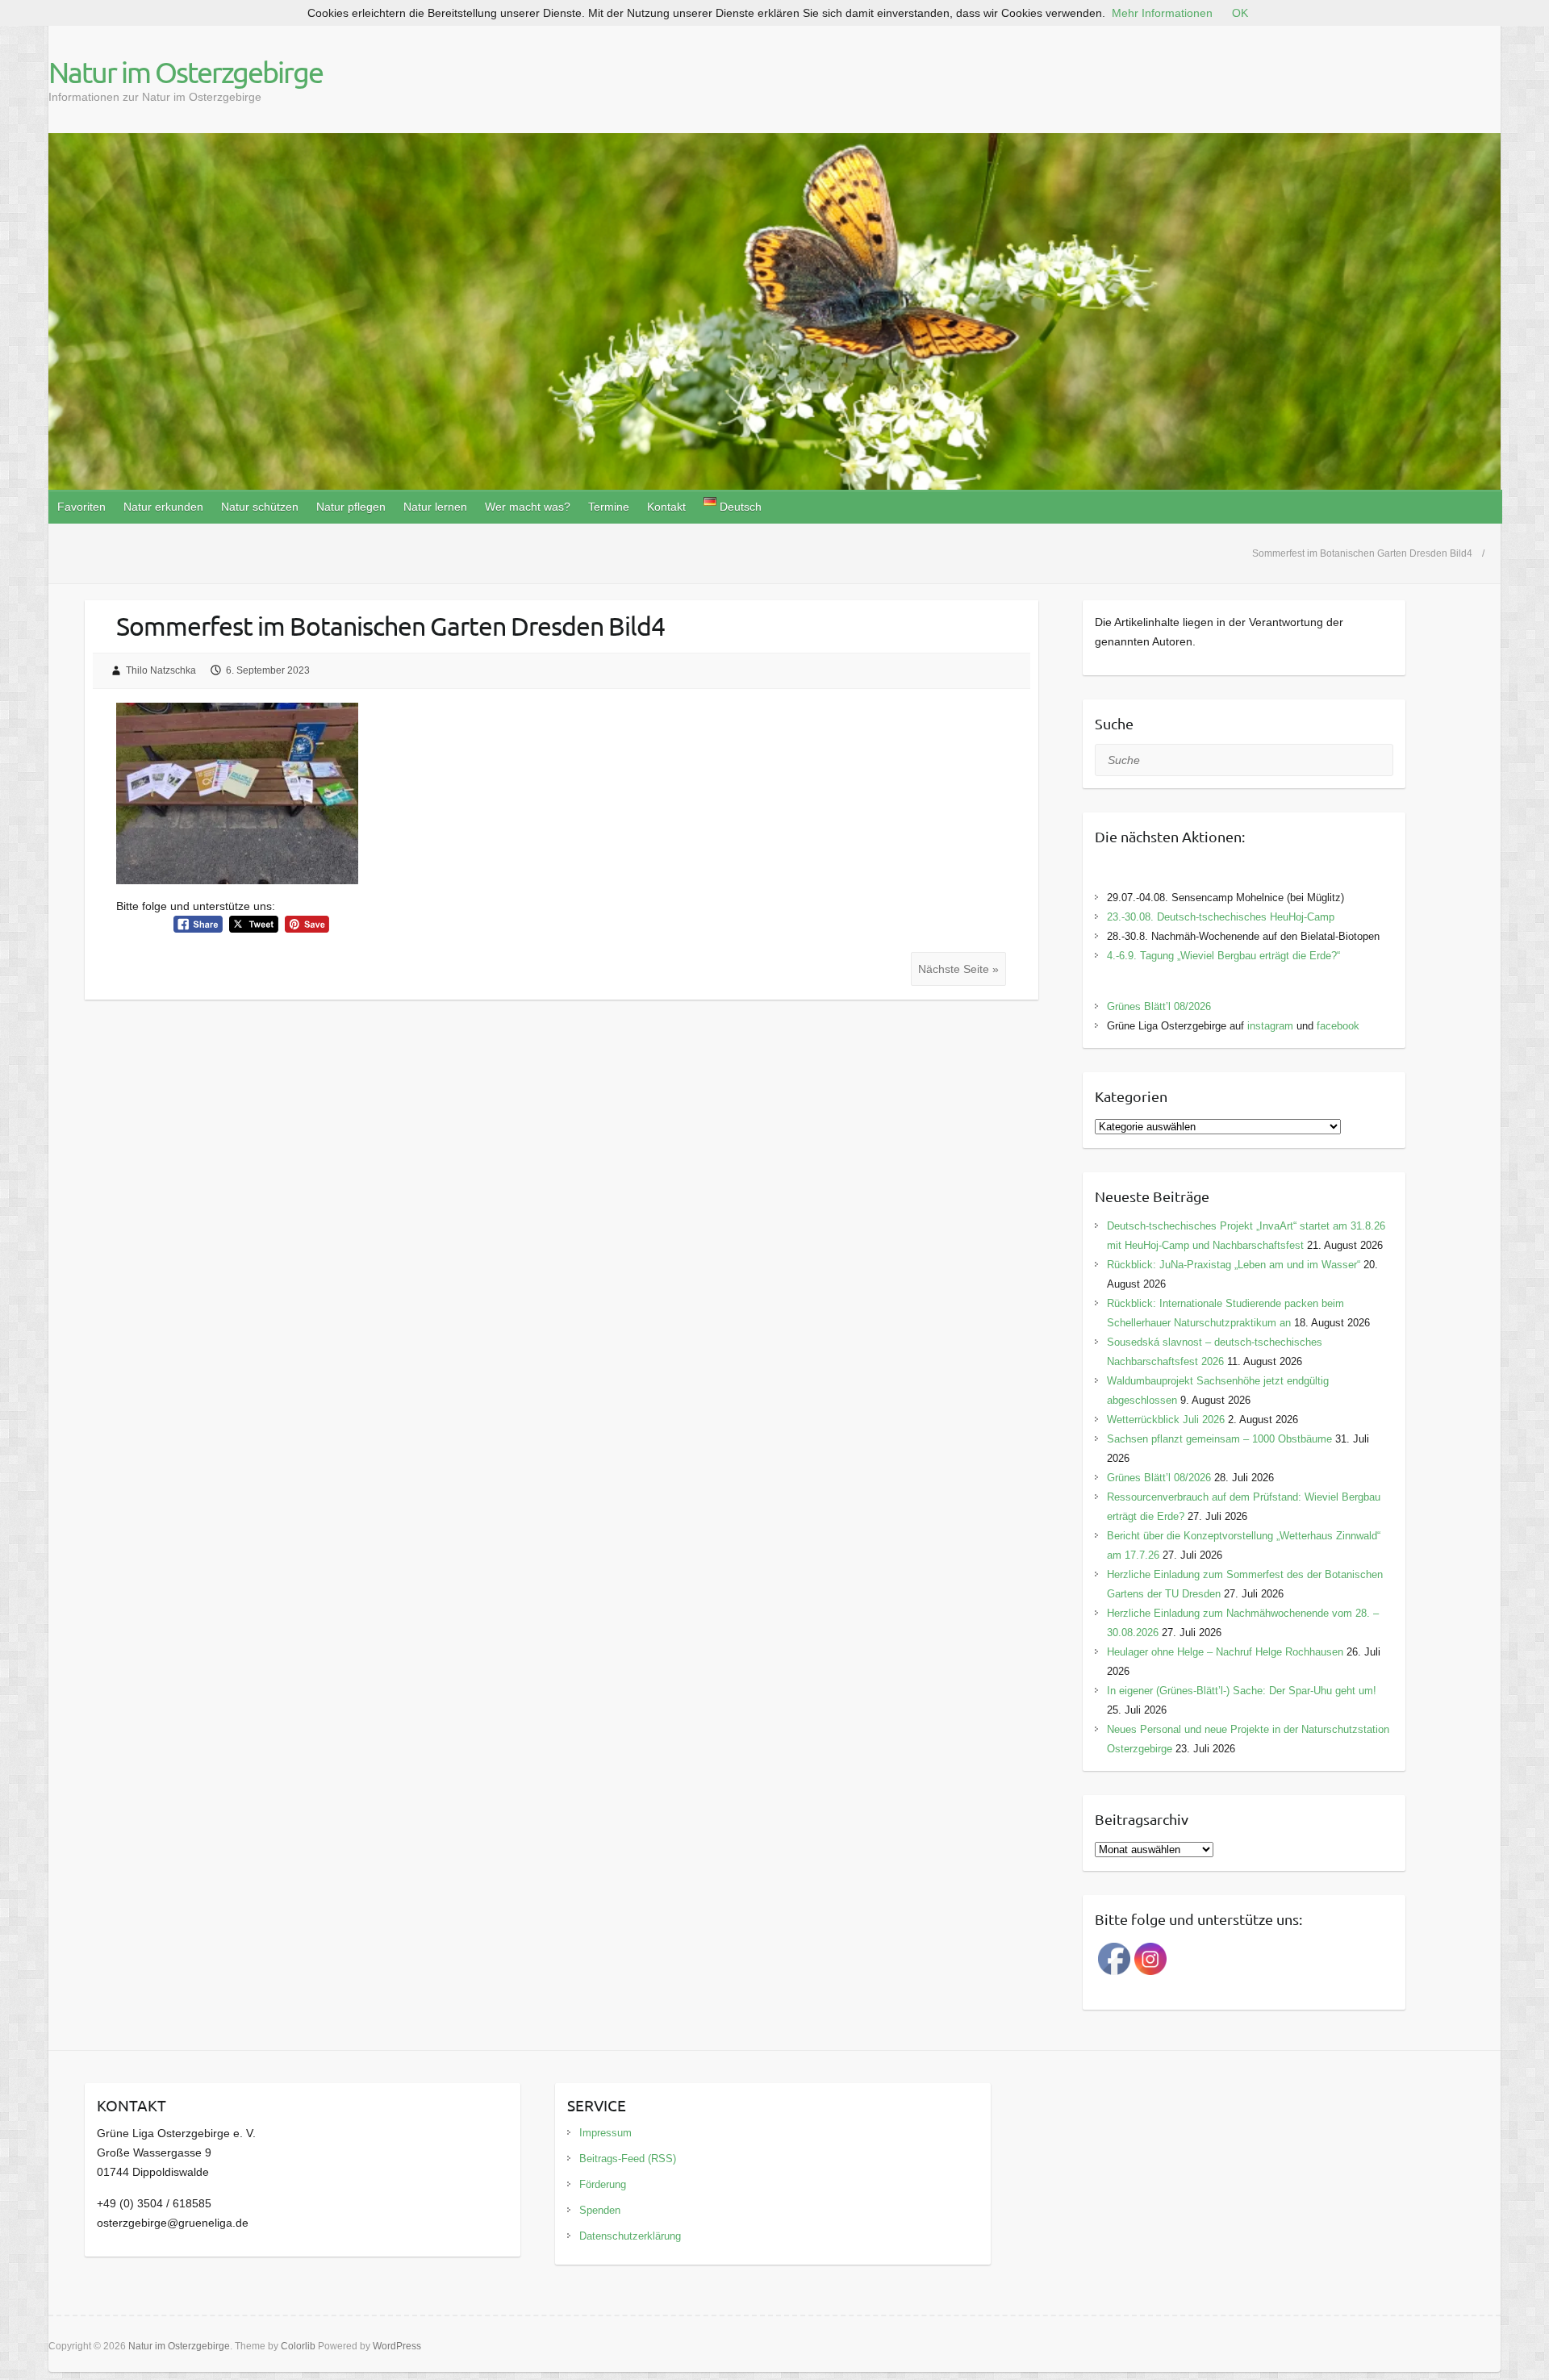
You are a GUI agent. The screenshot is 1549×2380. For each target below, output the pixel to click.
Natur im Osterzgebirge (186, 72)
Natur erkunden (163, 507)
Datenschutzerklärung (630, 2236)
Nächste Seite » (958, 969)
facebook (1338, 1026)
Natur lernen (435, 507)
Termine (609, 507)
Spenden (600, 2210)
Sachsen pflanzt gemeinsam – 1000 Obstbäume (1219, 1439)
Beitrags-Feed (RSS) (628, 2159)
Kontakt (666, 507)
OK (1240, 13)
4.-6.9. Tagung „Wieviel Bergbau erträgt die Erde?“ (1223, 956)
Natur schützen (260, 507)
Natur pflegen (351, 507)
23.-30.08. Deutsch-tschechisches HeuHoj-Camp (1221, 917)
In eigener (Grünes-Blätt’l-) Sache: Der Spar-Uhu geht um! (1242, 1691)
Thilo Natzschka (161, 670)
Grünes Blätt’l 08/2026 (1159, 1006)
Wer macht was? (528, 507)
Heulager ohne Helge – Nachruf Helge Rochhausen (1225, 1652)
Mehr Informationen (1162, 13)
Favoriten (81, 507)
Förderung (603, 2184)
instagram (1270, 1026)
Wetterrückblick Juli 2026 (1166, 1420)
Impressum (605, 2133)
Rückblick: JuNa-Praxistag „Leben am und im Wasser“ (1234, 1265)
